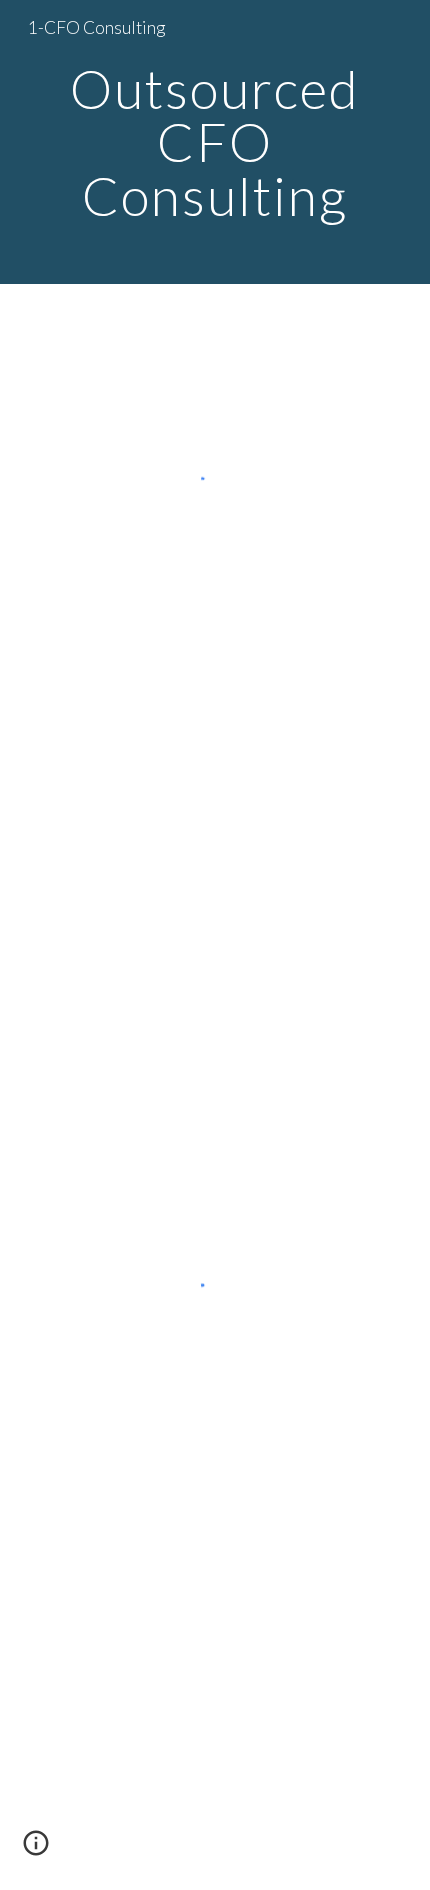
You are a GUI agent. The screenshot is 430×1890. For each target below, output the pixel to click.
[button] (36, 1850)
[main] (215, 142)
